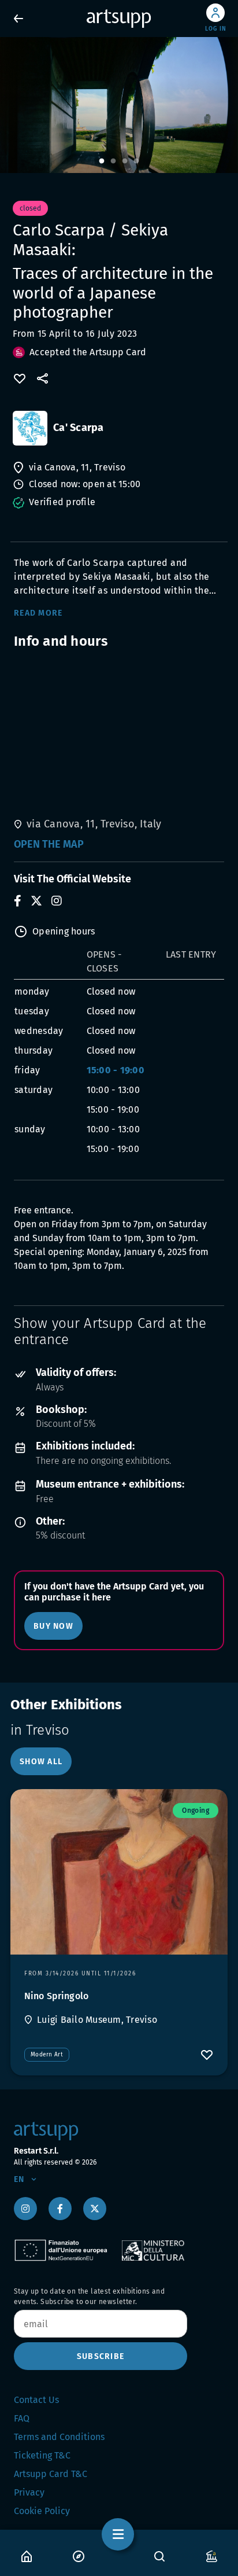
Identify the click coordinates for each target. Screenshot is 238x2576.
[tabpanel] (119, 105)
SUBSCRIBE (101, 2356)
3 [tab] (125, 161)
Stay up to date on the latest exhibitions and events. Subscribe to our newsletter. (89, 2297)
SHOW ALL (41, 1762)
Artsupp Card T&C (51, 2474)
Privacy (29, 2492)
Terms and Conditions (59, 2437)
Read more (38, 613)
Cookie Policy (42, 2511)
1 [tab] (102, 161)
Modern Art (47, 2055)
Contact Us (36, 2400)
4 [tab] (136, 161)
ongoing (196, 1810)
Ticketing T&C (42, 2455)
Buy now (53, 1626)
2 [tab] (113, 161)
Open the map (49, 844)
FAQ (22, 2418)
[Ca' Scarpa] (30, 428)
